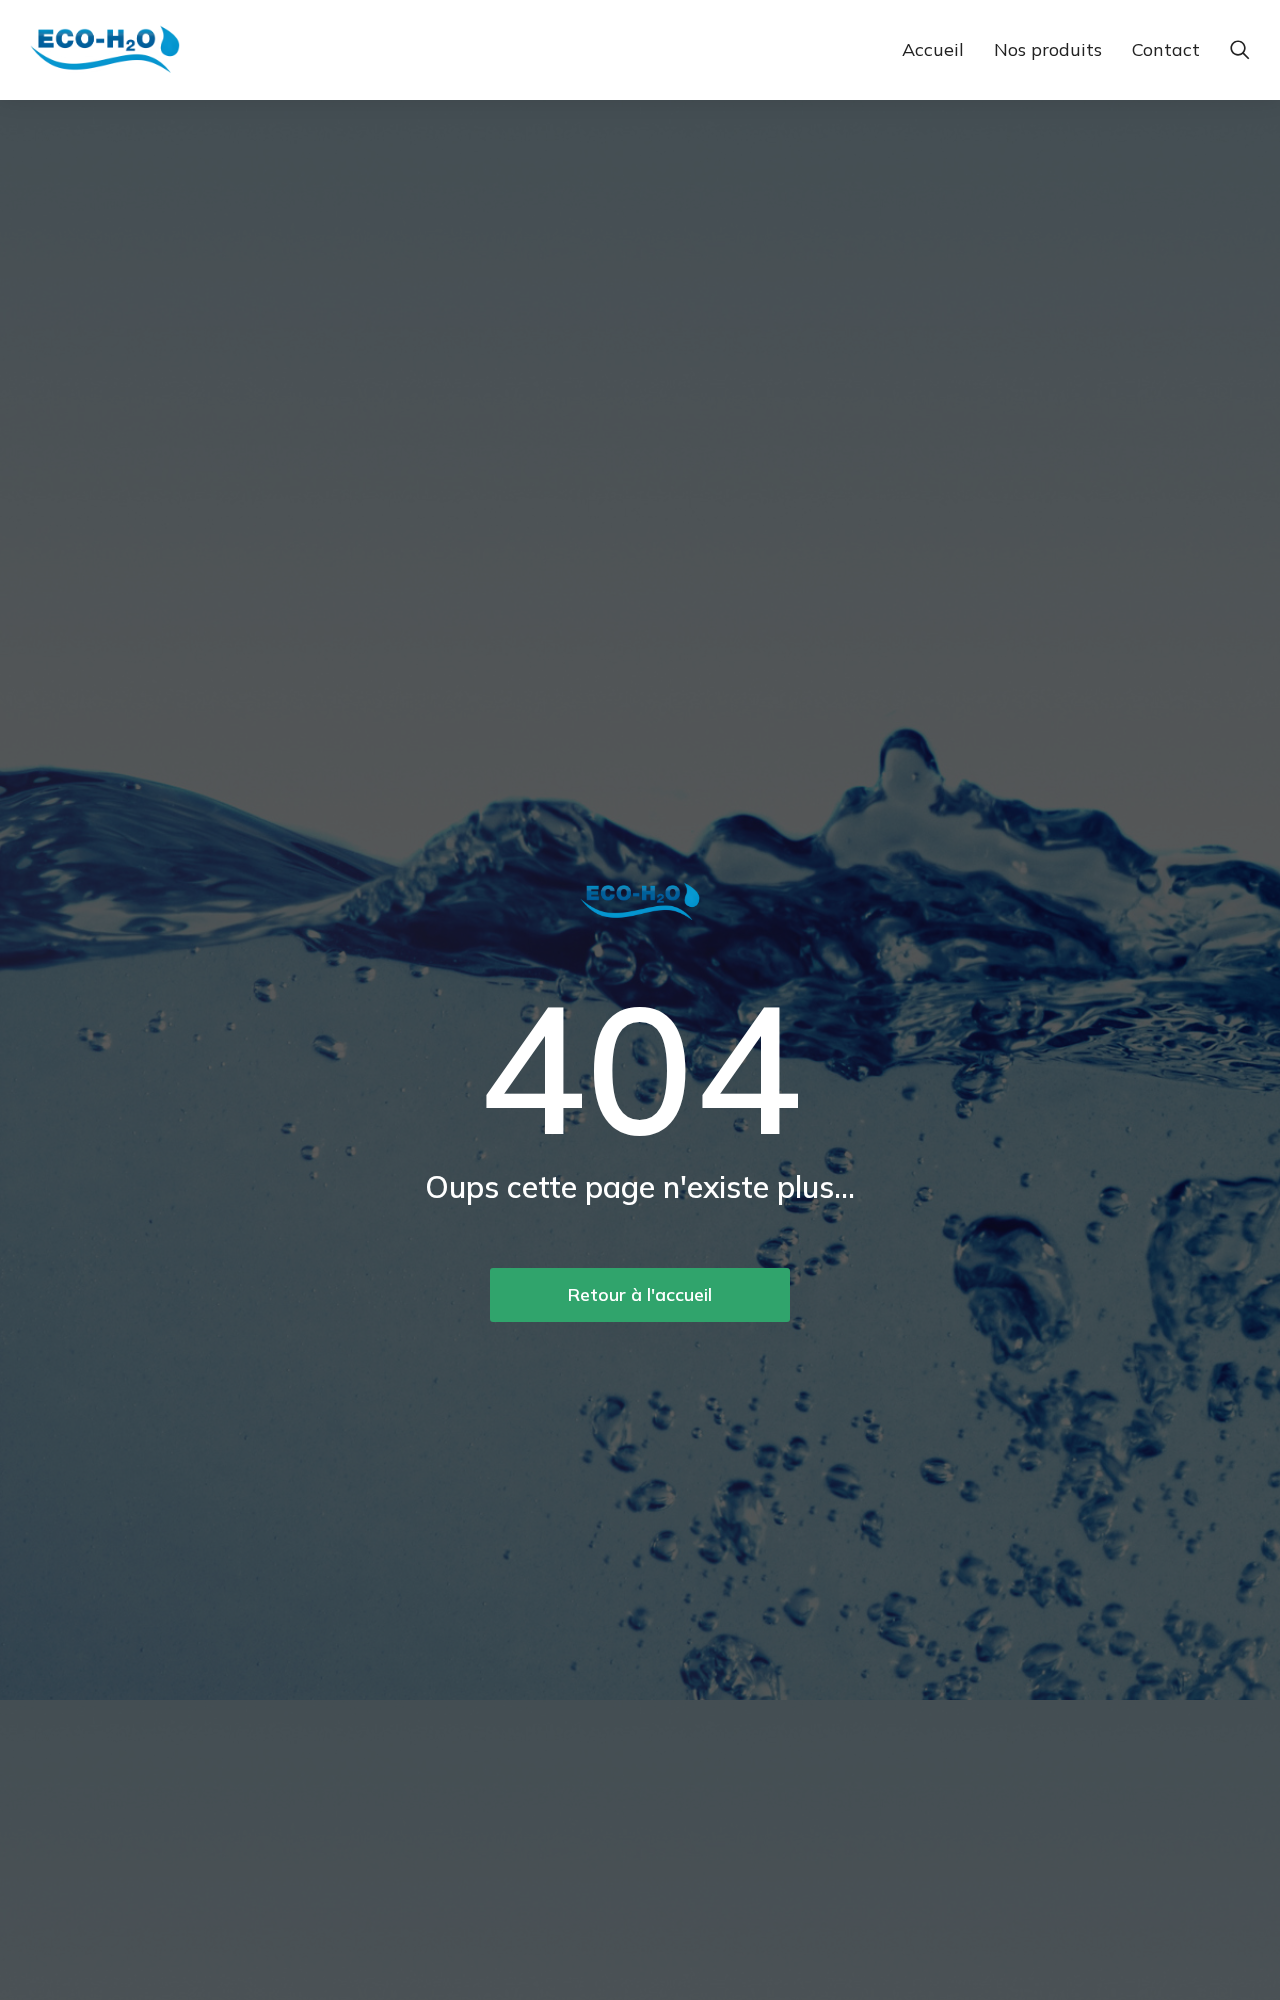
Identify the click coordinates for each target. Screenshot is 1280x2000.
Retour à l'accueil (640, 1294)
